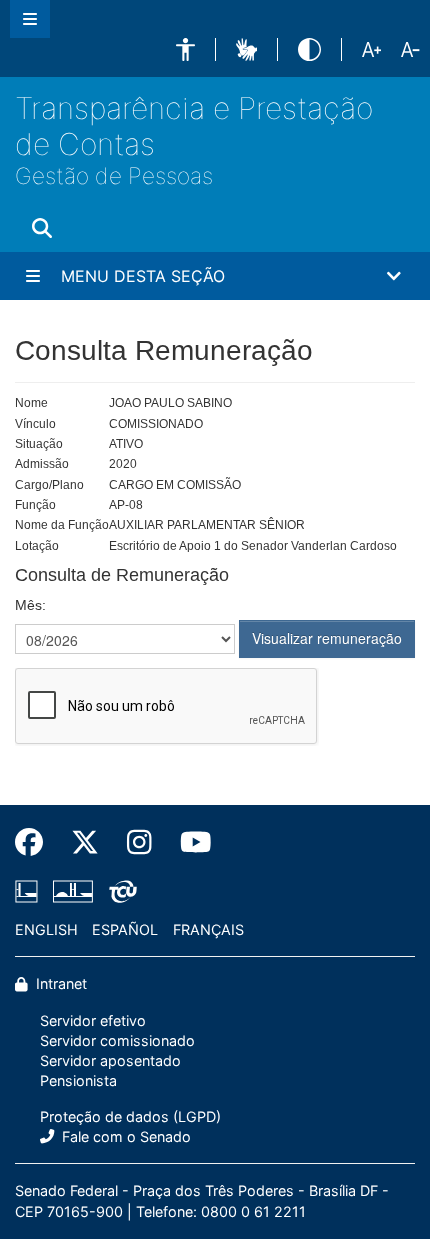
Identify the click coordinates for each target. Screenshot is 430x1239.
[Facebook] (36, 842)
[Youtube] (189, 842)
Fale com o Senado (124, 1136)
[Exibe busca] (42, 228)
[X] (85, 842)
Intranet (59, 983)
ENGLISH (46, 929)
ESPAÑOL (125, 929)
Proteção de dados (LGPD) (130, 1116)
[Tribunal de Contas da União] (119, 891)
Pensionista (78, 1080)
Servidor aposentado (110, 1060)
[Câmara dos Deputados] (30, 891)
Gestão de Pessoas (114, 175)
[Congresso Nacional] (73, 891)
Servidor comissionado (117, 1040)
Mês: (30, 605)
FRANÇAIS (208, 929)
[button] (185, 49)
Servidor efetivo (93, 1020)
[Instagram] (139, 842)
